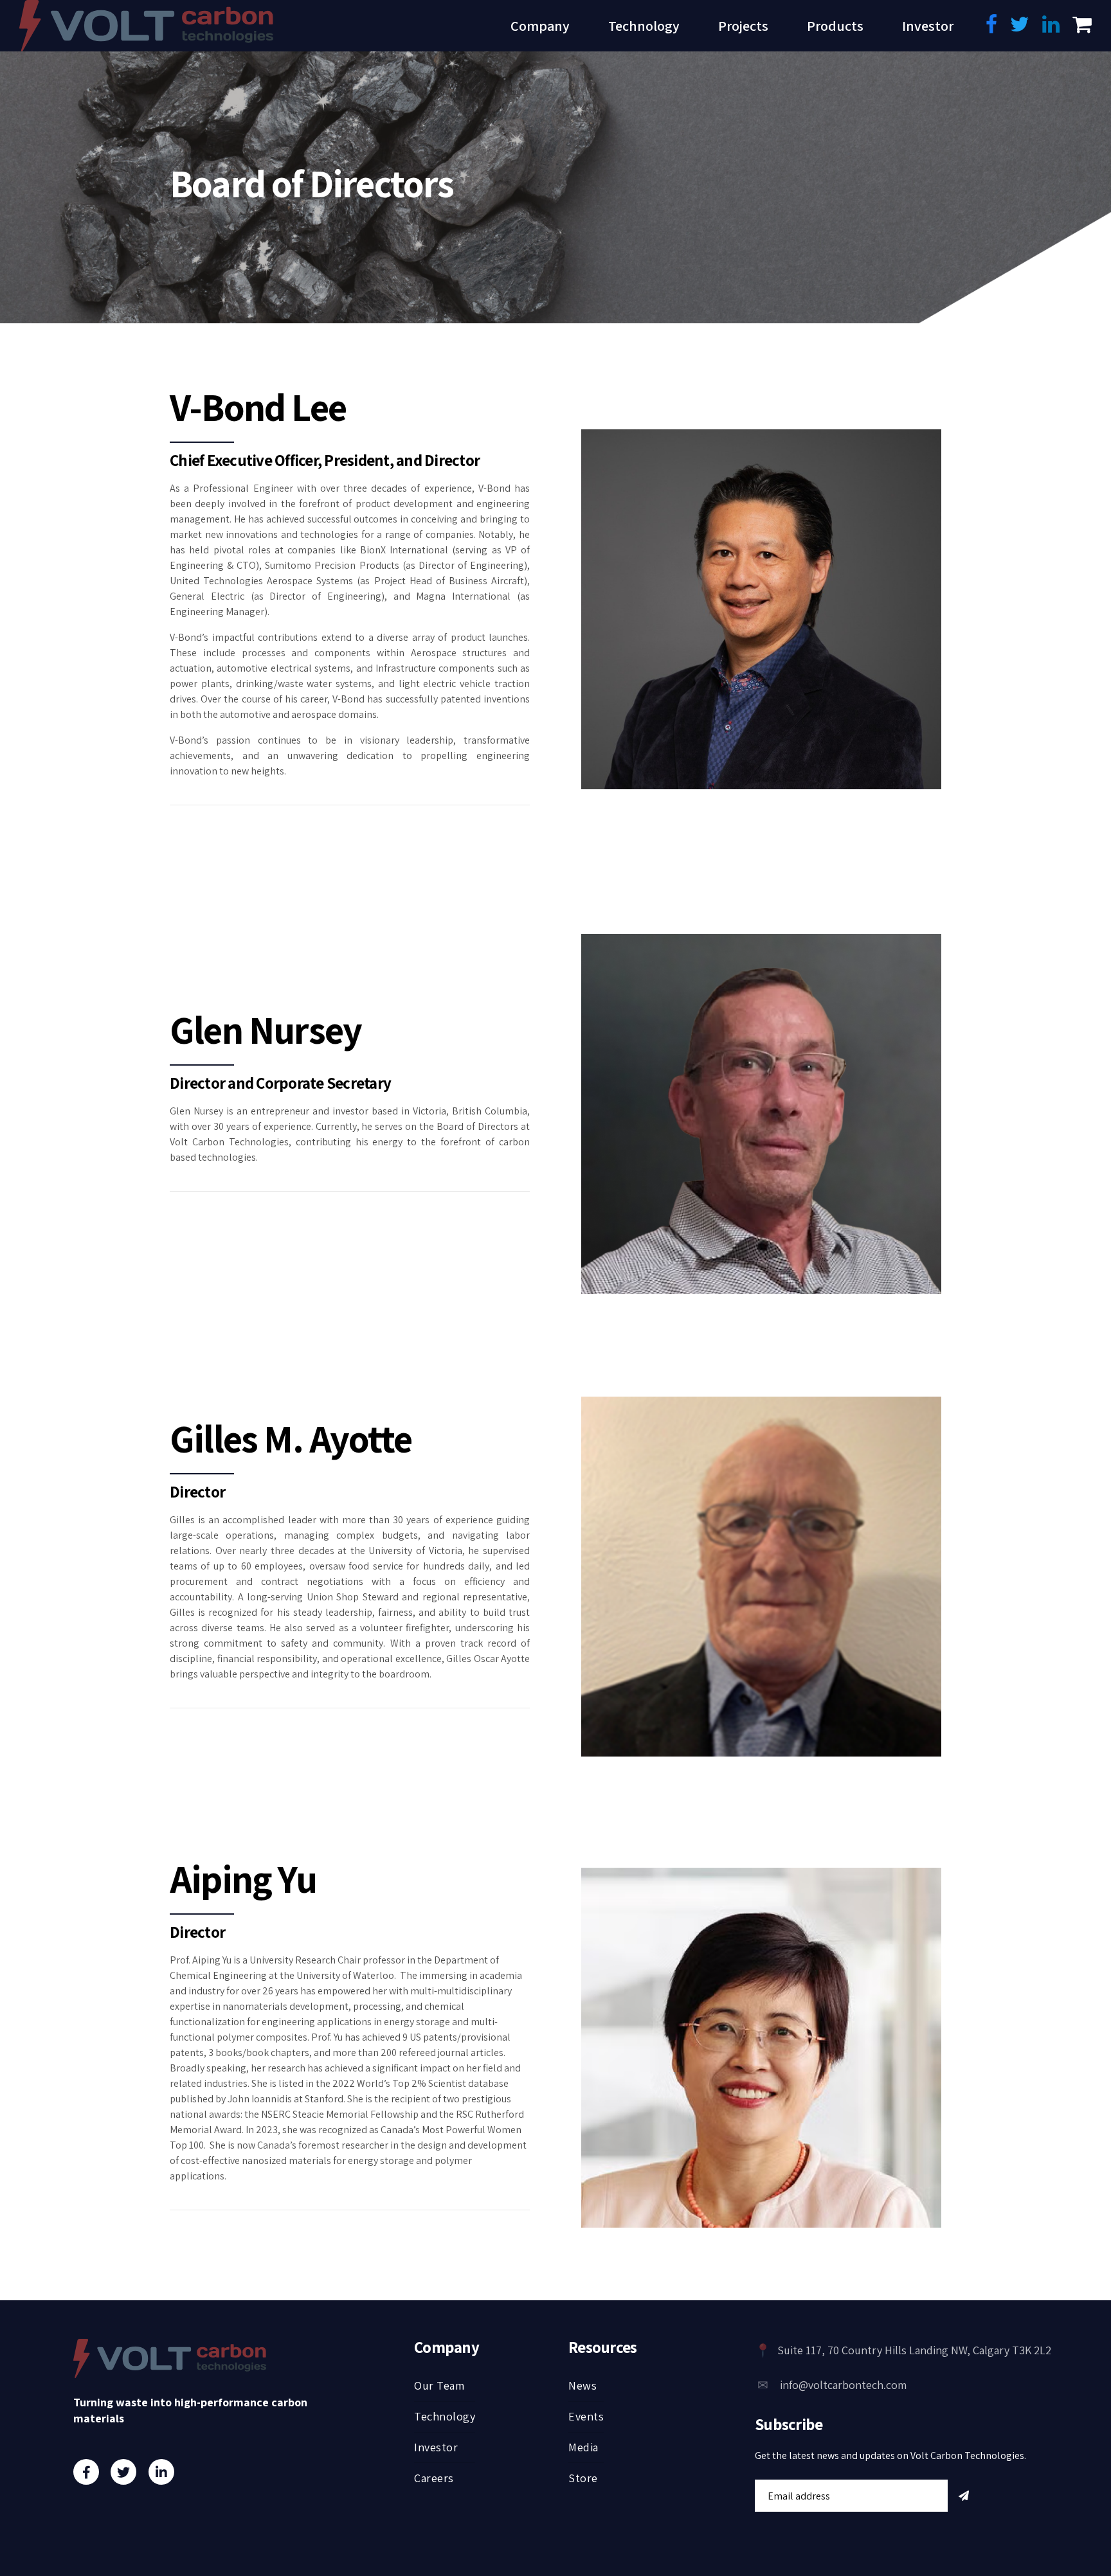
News (583, 2385)
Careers (434, 2478)
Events (586, 2416)
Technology (644, 26)
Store (583, 2478)
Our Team (439, 2385)
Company (540, 26)
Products (835, 26)
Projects (743, 26)
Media (583, 2447)
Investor (928, 26)
